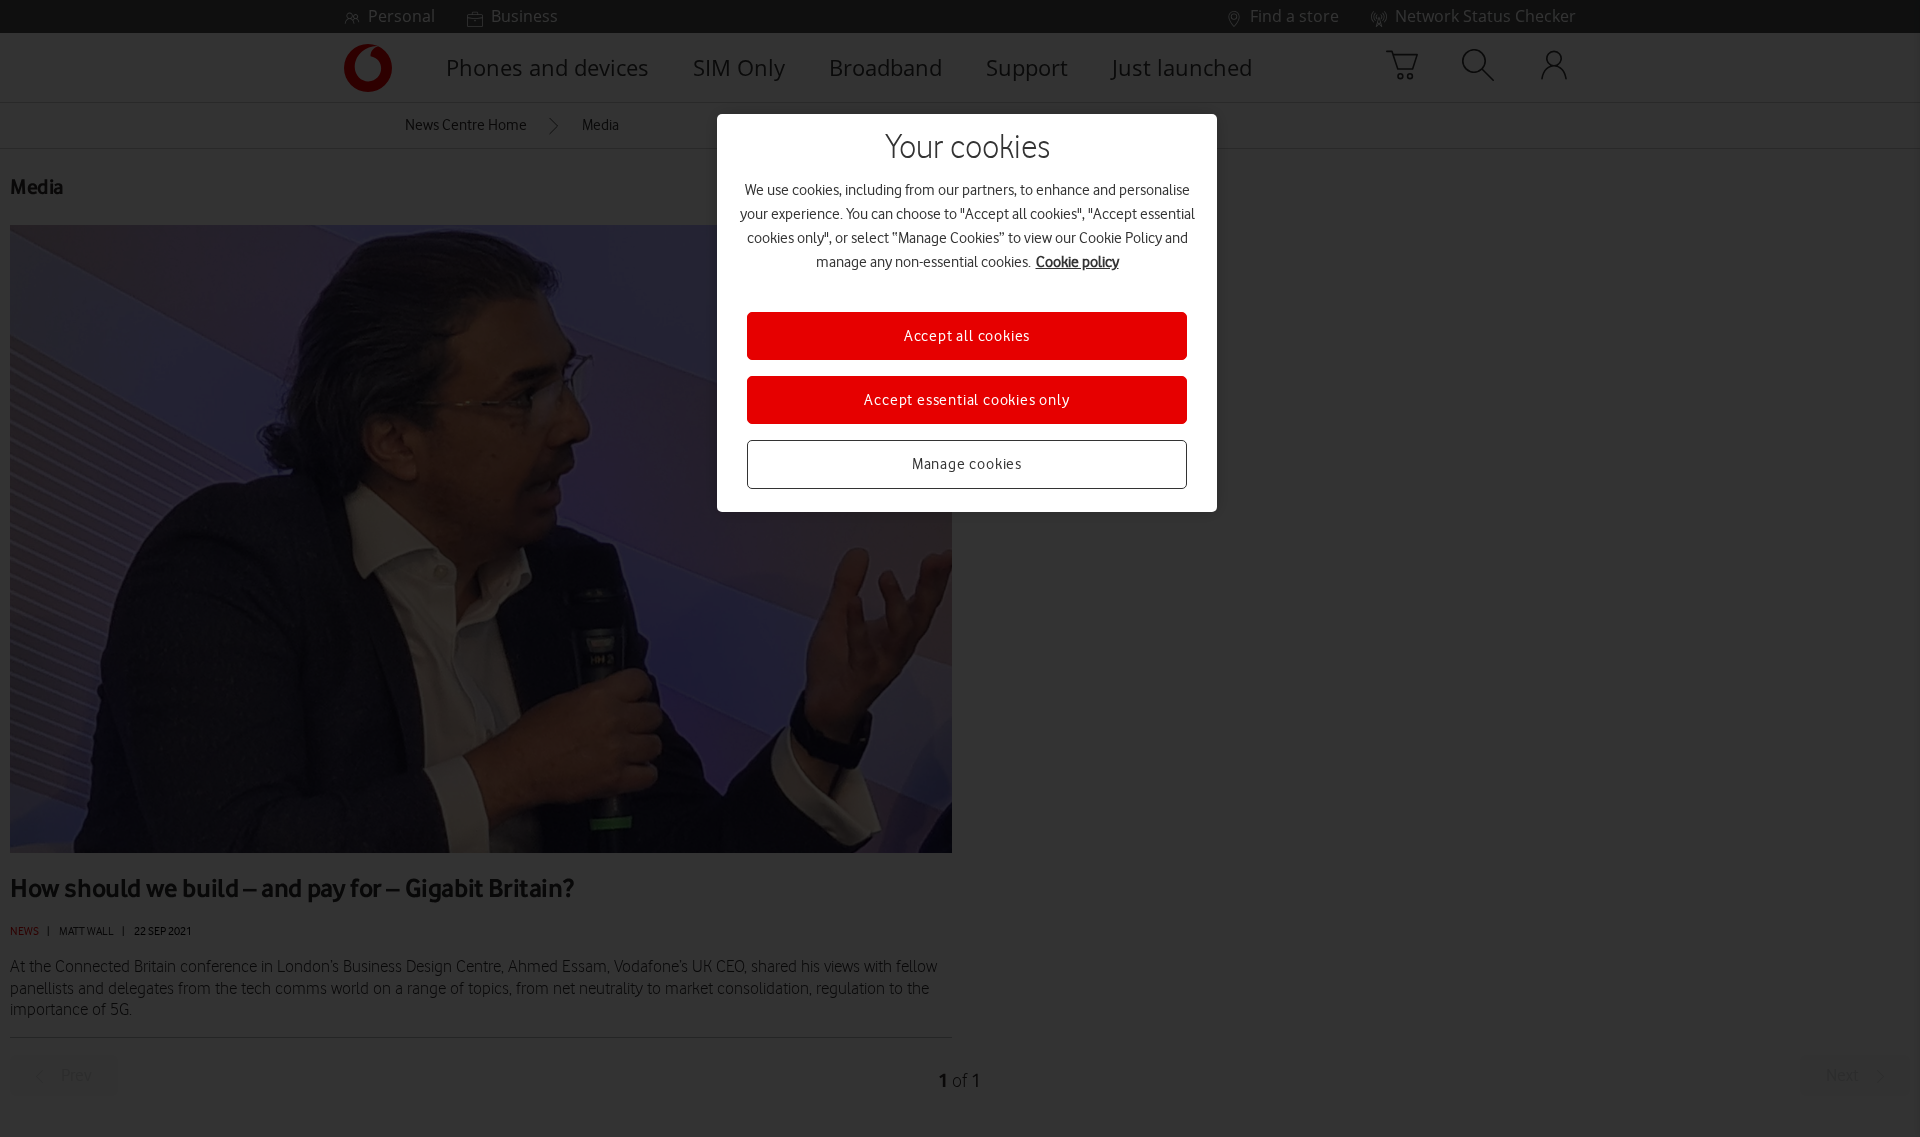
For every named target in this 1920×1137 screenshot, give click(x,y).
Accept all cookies (967, 336)
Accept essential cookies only (966, 400)
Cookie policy (1077, 262)
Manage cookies (967, 464)
